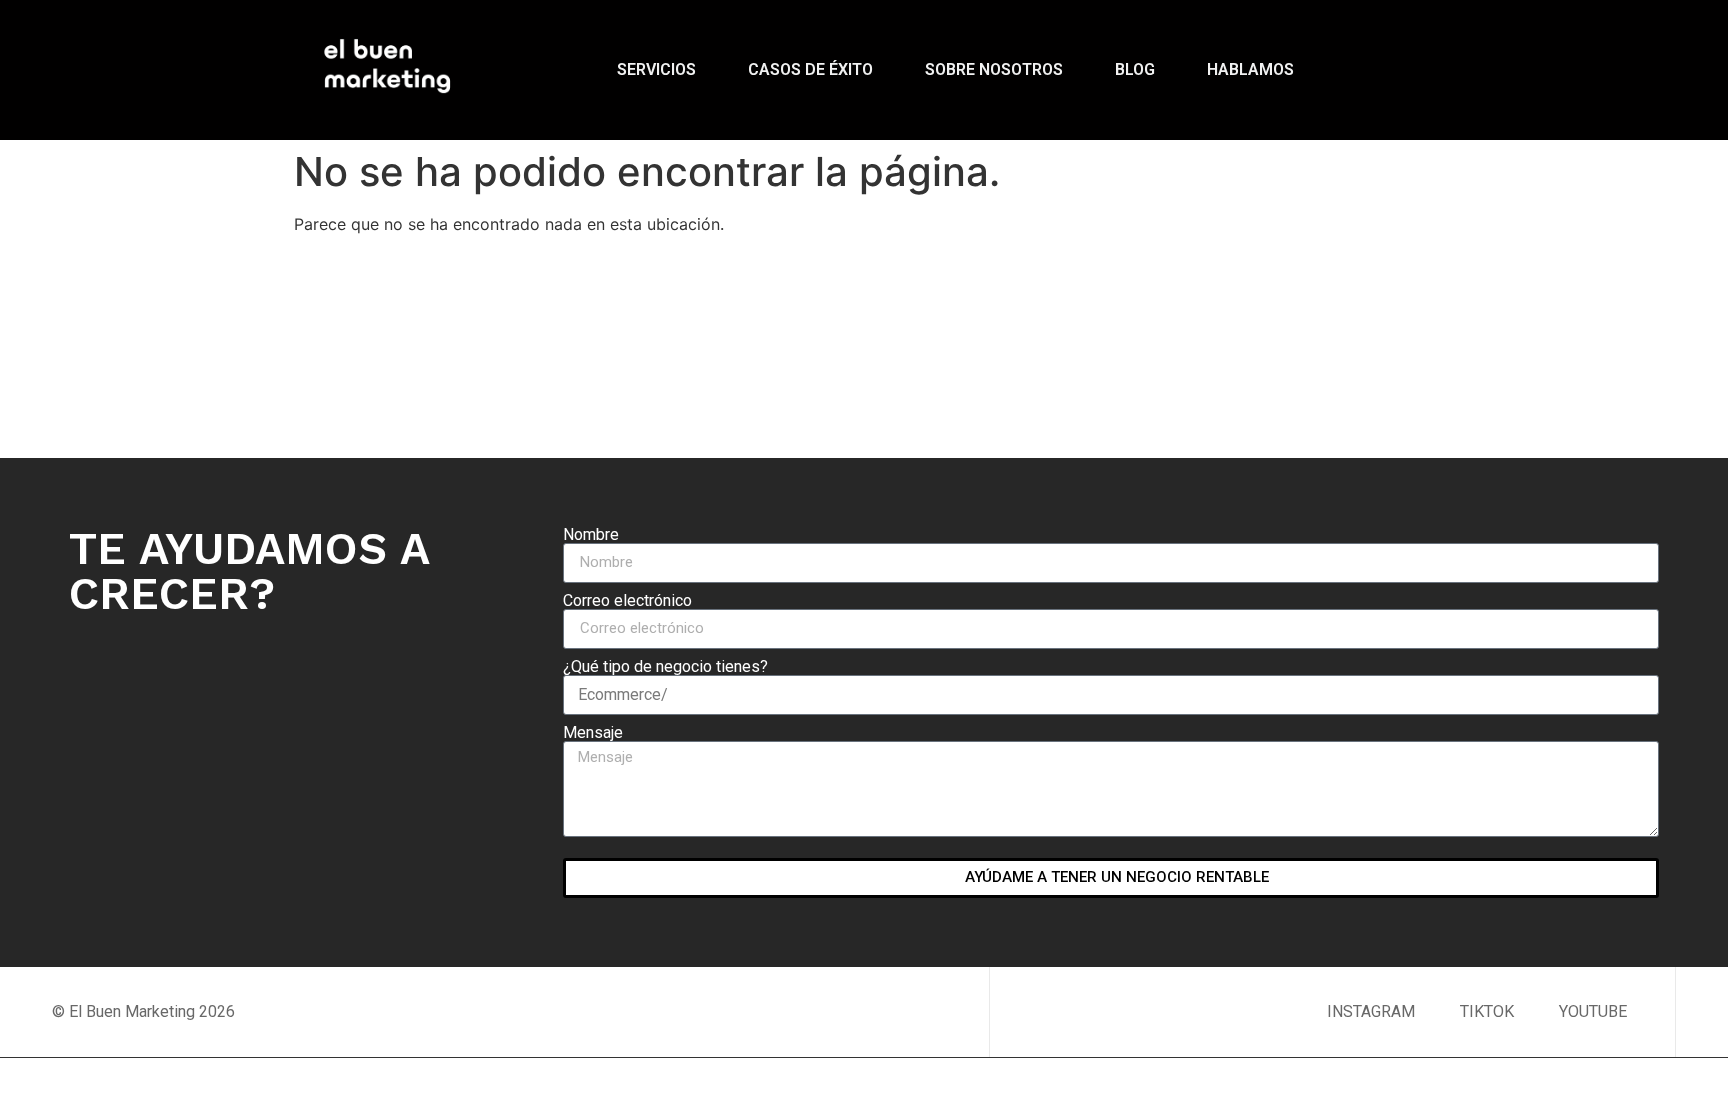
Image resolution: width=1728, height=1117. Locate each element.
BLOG (1135, 69)
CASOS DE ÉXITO (810, 69)
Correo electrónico (627, 601)
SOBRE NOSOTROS (994, 69)
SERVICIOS (656, 69)
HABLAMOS (1250, 69)
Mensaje (593, 733)
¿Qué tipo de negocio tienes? (665, 667)
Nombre (591, 535)
